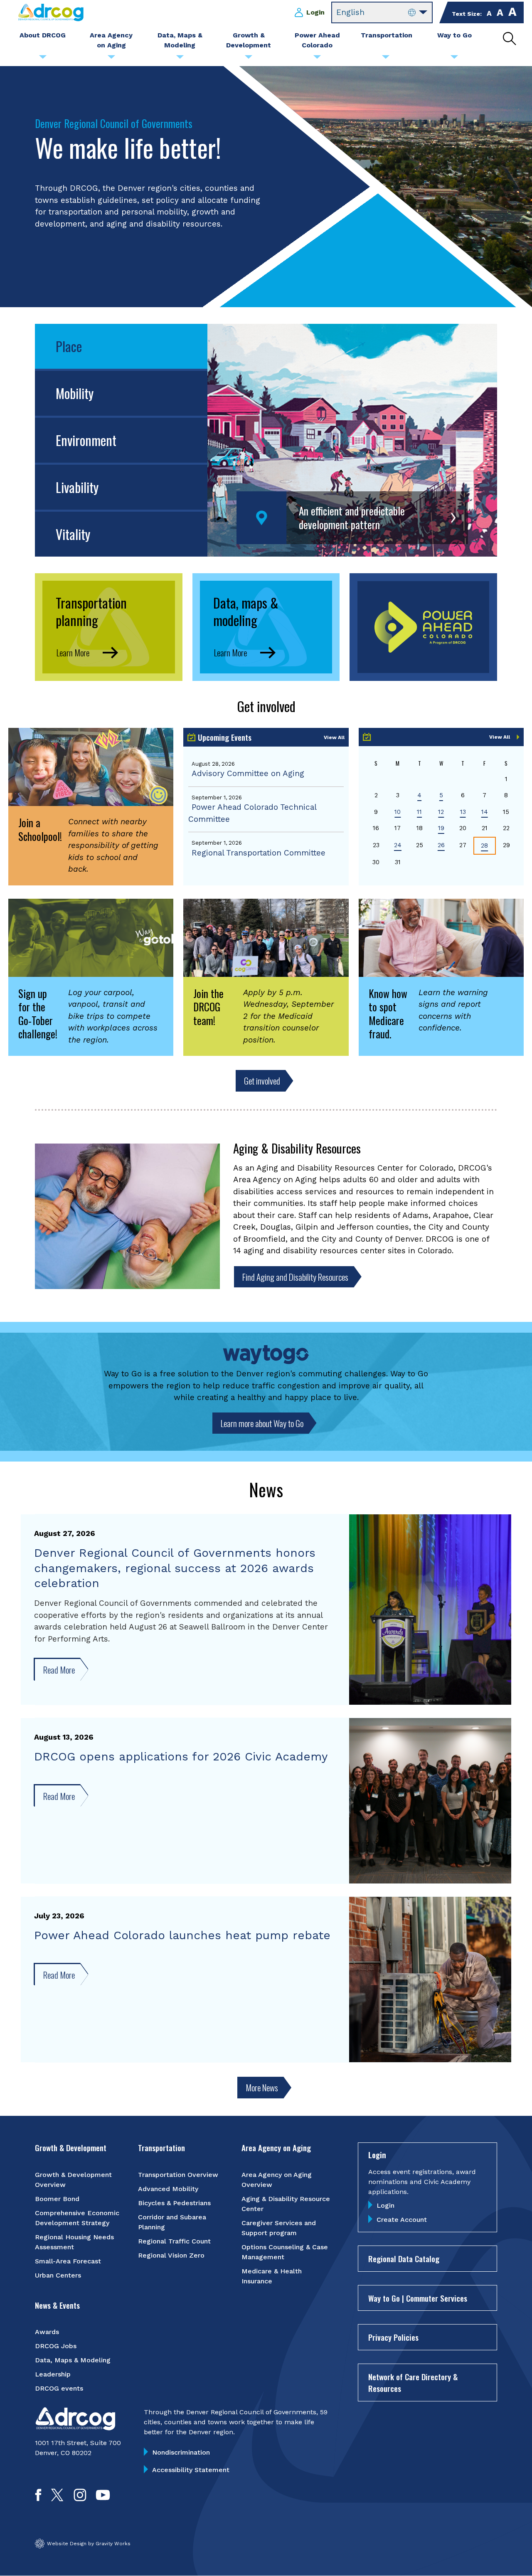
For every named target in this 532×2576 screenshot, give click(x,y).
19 (441, 828)
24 (398, 845)
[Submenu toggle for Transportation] (386, 59)
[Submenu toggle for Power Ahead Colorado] (317, 59)
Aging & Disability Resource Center (286, 2204)
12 (441, 812)
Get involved (262, 1081)
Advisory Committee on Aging (248, 773)
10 (398, 812)
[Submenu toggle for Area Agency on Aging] (111, 59)
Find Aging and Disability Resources (295, 1277)
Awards (47, 2332)
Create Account (402, 2220)
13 (463, 812)
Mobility (75, 393)
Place (69, 346)
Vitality (73, 534)
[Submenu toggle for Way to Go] (454, 59)
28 (484, 846)
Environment (86, 440)
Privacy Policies (393, 2337)
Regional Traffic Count (174, 2241)
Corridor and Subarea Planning (172, 2222)
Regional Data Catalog (404, 2258)
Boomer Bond (57, 2199)
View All (334, 737)
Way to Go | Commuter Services (418, 2298)
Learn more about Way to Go (262, 1423)
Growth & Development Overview (73, 2180)
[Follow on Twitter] (57, 2498)
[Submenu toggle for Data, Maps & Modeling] (180, 59)
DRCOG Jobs (56, 2346)
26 (441, 845)
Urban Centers (58, 2275)
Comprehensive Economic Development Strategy (77, 2218)
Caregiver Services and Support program (279, 2228)
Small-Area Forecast (68, 2261)
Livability (77, 487)
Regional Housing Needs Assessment (74, 2242)
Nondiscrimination (181, 2452)
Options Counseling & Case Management (285, 2252)
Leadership (53, 2374)
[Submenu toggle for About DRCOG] (43, 59)
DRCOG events (59, 2388)
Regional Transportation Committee (259, 853)
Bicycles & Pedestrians (174, 2203)
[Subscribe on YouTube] (103, 2498)
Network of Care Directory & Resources (413, 2382)
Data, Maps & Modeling (73, 2360)
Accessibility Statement (191, 2470)
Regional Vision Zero (171, 2255)
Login (315, 12)
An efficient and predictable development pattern (352, 518)
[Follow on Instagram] (80, 2498)
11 (419, 812)
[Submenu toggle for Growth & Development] (249, 59)
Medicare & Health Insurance (272, 2276)
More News (262, 2087)
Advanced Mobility (168, 2189)
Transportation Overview (178, 2175)
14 (485, 812)
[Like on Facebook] (38, 2498)
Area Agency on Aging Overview (277, 2180)
